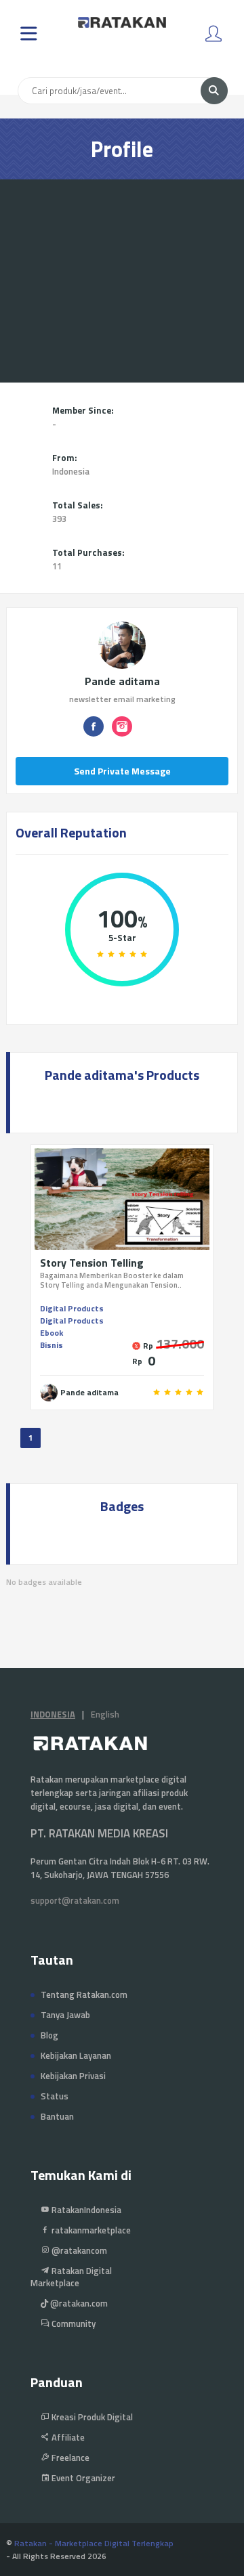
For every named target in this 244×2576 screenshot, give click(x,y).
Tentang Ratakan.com (84, 1994)
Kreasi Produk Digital (91, 2417)
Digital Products (72, 1308)
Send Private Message (122, 771)
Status (55, 2096)
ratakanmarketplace (90, 2230)
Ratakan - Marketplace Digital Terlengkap (94, 2543)
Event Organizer (82, 2478)
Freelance (69, 2458)
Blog (49, 2035)
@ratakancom (78, 2250)
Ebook (52, 1333)
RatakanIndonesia (85, 2210)
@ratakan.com (78, 2303)
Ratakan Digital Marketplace (71, 2277)
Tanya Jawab (65, 2015)
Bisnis (52, 1345)
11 (57, 566)
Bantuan (57, 2116)
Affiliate (67, 2437)
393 (59, 519)
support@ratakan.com (75, 1900)
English (105, 1714)
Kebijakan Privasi (73, 2076)
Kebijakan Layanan (76, 2055)
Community (73, 2323)
